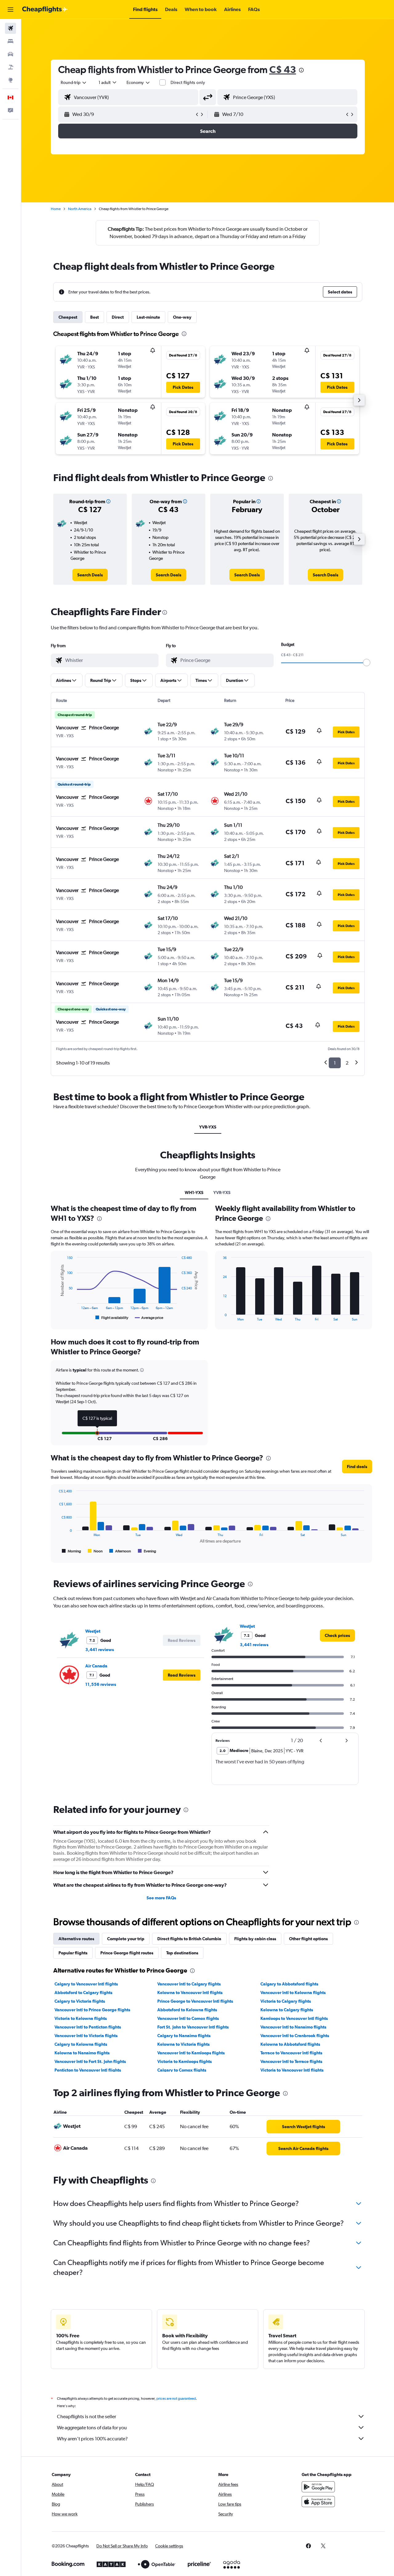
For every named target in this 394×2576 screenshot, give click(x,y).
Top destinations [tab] (182, 1953)
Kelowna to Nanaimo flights (82, 2053)
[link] (90, 575)
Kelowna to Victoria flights (183, 2044)
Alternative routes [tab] (76, 1939)
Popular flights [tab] (73, 1953)
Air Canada (96, 1666)
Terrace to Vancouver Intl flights (291, 2053)
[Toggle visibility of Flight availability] (112, 1318)
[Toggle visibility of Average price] (149, 1318)
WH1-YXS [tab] (194, 1192)
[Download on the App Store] (318, 2502)
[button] (10, 10)
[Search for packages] (10, 67)
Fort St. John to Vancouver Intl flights (193, 2027)
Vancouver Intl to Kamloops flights (191, 2053)
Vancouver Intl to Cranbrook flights (295, 2036)
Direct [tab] (118, 317)
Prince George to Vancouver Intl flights (195, 2001)
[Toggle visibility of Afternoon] (120, 1551)
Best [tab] (94, 317)
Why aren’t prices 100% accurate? (92, 2439)
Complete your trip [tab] (126, 1939)
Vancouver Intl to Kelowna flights (293, 1993)
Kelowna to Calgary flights (287, 2010)
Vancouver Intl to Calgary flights (189, 1984)
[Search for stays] (10, 41)
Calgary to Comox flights (182, 2070)
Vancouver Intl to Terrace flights (291, 2061)
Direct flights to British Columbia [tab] (189, 1939)
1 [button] (335, 1063)
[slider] (367, 663)
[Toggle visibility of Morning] (71, 1551)
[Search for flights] (10, 28)
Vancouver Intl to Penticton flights (88, 2027)
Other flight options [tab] (308, 1939)
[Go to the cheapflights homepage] (45, 10)
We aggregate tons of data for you (92, 2428)
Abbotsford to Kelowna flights (187, 2010)
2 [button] (347, 1063)
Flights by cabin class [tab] (255, 1939)
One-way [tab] (182, 317)
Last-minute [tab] (148, 317)
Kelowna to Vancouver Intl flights (190, 1993)
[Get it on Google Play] (318, 2487)
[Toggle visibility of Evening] (147, 1551)
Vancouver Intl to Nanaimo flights (293, 2027)
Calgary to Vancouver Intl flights (86, 1984)
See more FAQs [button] (161, 1898)
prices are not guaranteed (176, 2399)
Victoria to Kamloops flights (185, 2061)
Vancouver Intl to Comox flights (188, 2018)
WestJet (93, 1631)
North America (80, 209)
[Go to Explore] (10, 80)
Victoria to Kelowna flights (81, 2018)
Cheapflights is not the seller (86, 2417)
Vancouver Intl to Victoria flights (86, 2036)
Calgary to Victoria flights (80, 2001)
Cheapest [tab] (68, 317)
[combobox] (74, 82)
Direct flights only (188, 82)
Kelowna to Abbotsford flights (290, 2044)
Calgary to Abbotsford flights (289, 1984)
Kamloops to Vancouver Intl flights (294, 2018)
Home (56, 209)
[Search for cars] (10, 54)
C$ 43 (283, 69)
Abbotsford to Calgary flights (83, 1993)
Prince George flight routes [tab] (127, 1953)
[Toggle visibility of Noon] (95, 1551)
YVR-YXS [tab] (208, 1127)
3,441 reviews (100, 1650)
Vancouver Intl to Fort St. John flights (90, 2061)
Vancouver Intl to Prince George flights (92, 2010)
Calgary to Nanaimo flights (184, 2036)
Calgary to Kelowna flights (81, 2044)
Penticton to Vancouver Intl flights (88, 2070)
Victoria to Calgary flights (286, 2001)
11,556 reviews (101, 1684)
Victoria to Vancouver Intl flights (292, 2070)
